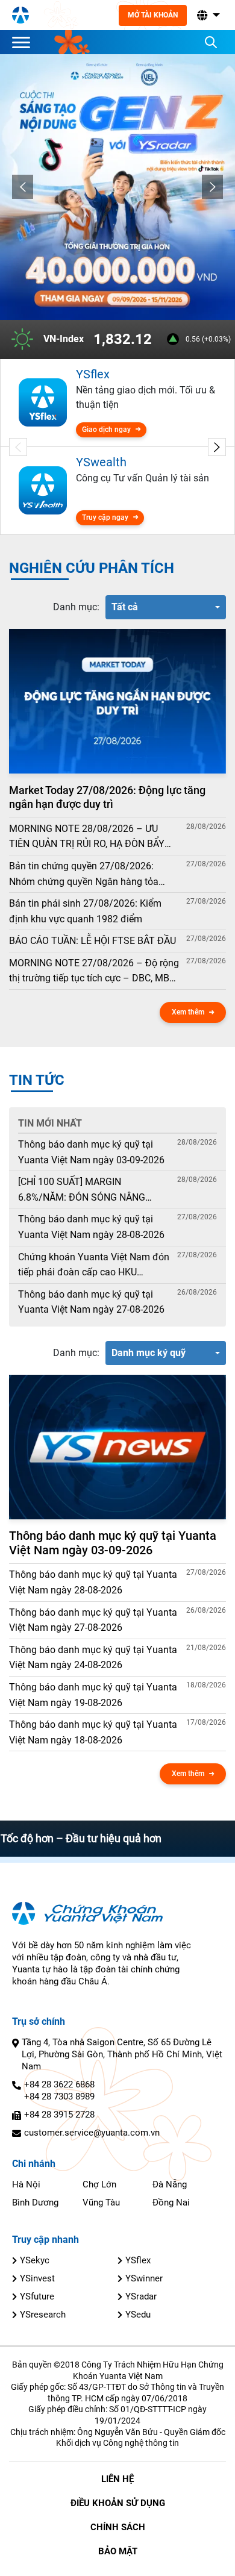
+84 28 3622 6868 (59, 2084)
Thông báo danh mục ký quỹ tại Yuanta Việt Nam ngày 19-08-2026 (93, 1695)
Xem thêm (188, 1012)
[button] (207, 15)
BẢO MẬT (118, 2551)
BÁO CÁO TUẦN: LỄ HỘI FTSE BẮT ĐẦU (92, 941)
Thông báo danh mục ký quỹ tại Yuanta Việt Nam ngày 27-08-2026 (91, 1302)
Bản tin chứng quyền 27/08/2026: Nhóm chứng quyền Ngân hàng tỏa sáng (84, 875)
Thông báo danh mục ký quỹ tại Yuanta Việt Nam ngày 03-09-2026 (91, 1152)
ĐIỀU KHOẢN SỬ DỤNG (118, 2503)
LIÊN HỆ (117, 2479)
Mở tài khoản (153, 15)
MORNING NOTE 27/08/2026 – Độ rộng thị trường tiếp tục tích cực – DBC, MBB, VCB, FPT (94, 972)
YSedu (138, 2315)
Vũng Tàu (101, 2202)
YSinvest (37, 2278)
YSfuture (37, 2296)
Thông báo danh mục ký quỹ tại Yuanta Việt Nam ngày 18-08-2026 (93, 1732)
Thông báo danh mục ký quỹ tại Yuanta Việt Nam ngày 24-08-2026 (93, 1658)
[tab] (76, 607)
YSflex (138, 2260)
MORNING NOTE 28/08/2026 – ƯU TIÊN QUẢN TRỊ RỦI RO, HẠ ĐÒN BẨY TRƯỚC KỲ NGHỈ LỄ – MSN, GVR (87, 837)
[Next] (212, 187)
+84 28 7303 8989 (59, 2096)
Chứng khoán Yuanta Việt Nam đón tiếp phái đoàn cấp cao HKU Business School (94, 1266)
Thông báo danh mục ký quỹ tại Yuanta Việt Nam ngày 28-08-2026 (91, 1227)
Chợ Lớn (99, 2184)
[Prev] (23, 187)
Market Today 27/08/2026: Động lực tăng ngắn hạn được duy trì (107, 797)
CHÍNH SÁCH (118, 2527)
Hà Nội (26, 2184)
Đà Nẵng (170, 2184)
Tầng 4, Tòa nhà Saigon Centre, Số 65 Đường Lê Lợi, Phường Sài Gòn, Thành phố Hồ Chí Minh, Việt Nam (122, 2054)
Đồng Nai (171, 2202)
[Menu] (24, 42)
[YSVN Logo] (20, 15)
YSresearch (43, 2315)
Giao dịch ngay (106, 430)
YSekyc (35, 2260)
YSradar (141, 2296)
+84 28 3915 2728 (59, 2115)
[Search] (211, 42)
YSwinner (144, 2278)
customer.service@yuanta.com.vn (92, 2133)
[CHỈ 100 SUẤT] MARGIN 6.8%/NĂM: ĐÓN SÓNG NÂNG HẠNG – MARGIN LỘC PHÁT (82, 1190)
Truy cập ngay (105, 517)
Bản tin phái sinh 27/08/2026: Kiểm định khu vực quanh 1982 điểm (85, 911)
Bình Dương (35, 2202)
